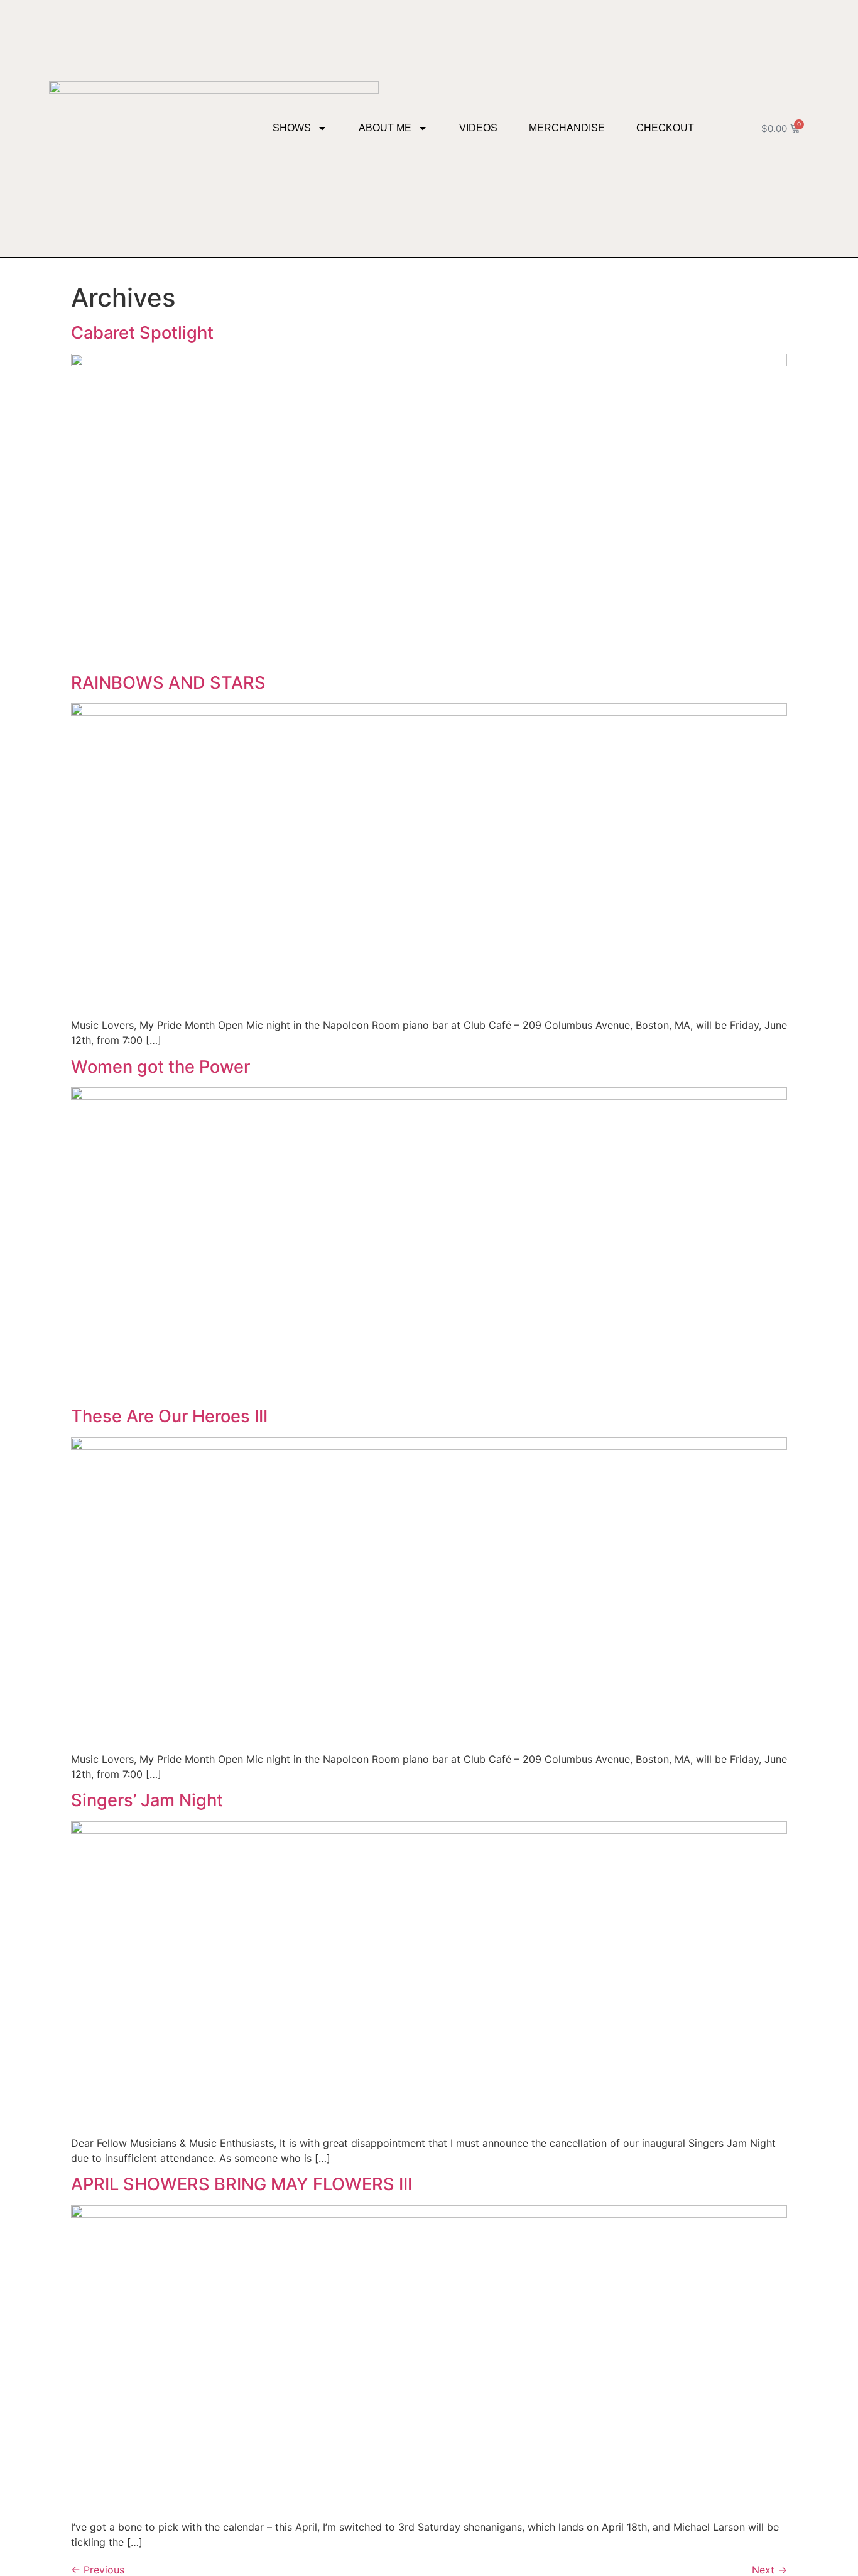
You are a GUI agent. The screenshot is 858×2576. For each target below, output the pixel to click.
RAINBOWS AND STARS (168, 683)
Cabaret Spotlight (142, 333)
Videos (478, 128)
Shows (292, 128)
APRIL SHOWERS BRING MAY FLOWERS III (242, 2184)
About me (385, 128)
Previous (98, 2570)
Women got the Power (160, 1067)
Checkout (665, 128)
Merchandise (567, 128)
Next (769, 2570)
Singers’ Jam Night (147, 1800)
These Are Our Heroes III (169, 1416)
